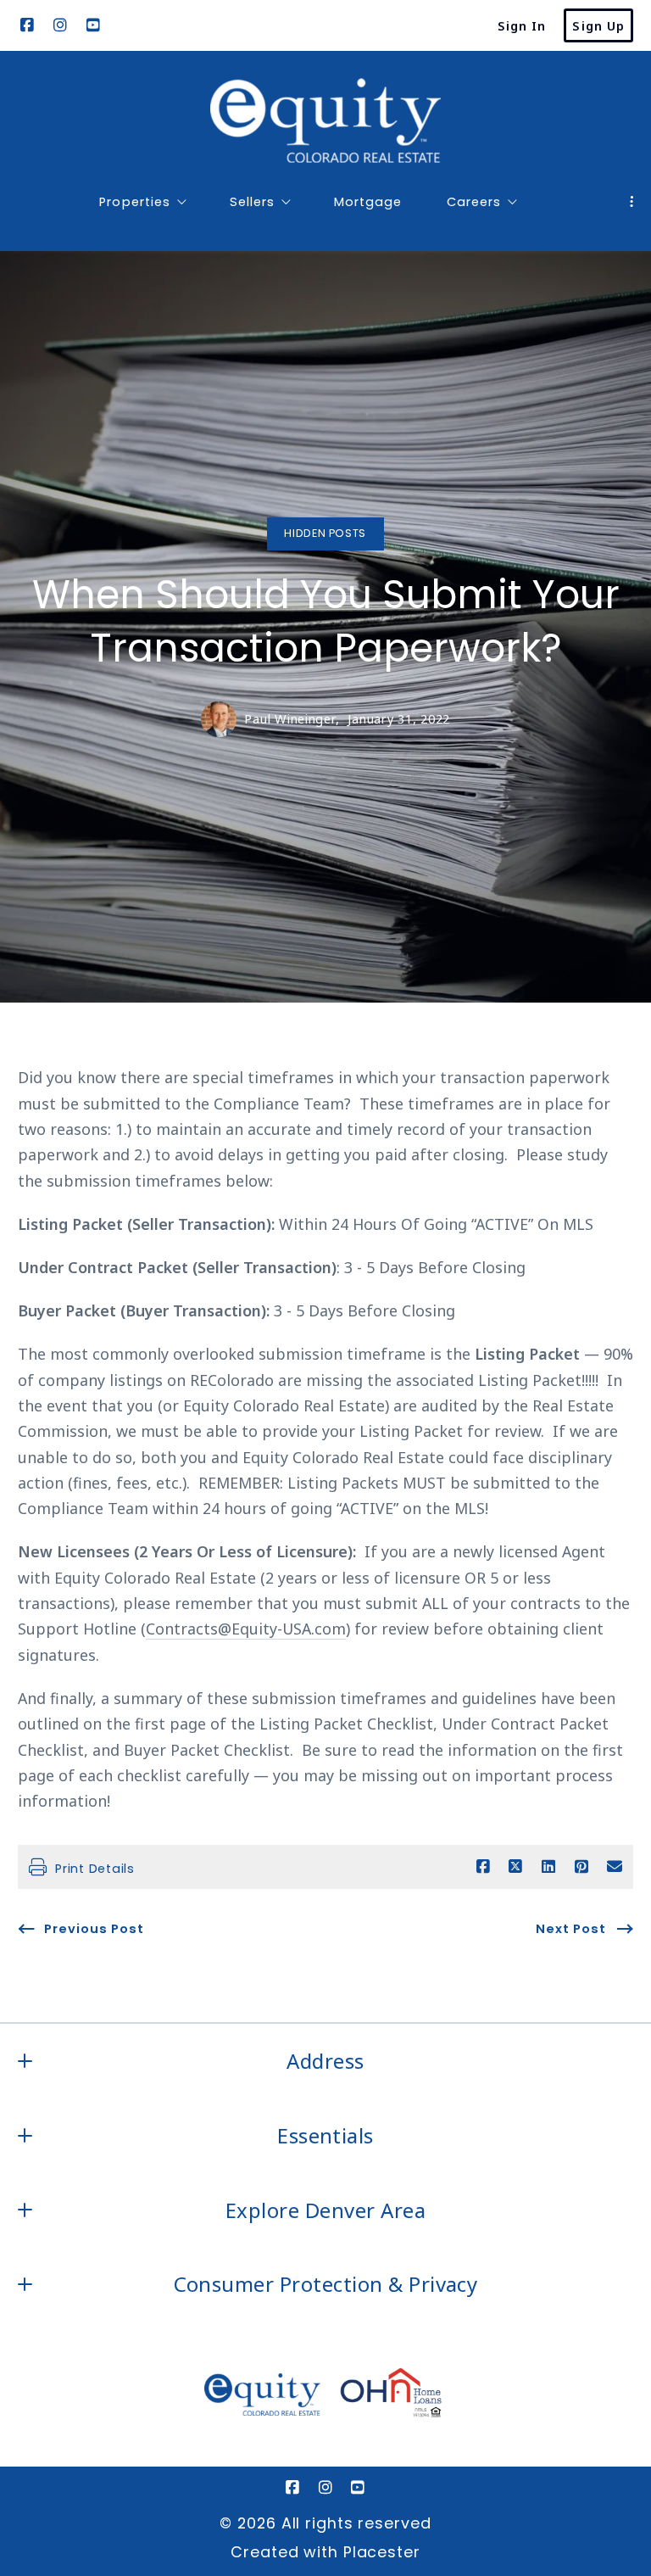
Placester (382, 2552)
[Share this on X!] (515, 1867)
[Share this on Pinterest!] (581, 1867)
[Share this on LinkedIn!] (548, 1867)
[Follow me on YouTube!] (93, 25)
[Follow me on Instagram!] (60, 25)
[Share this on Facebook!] (483, 1867)
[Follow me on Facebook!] (27, 25)
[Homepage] (325, 120)
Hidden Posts (325, 533)
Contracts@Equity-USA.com (246, 1629)
